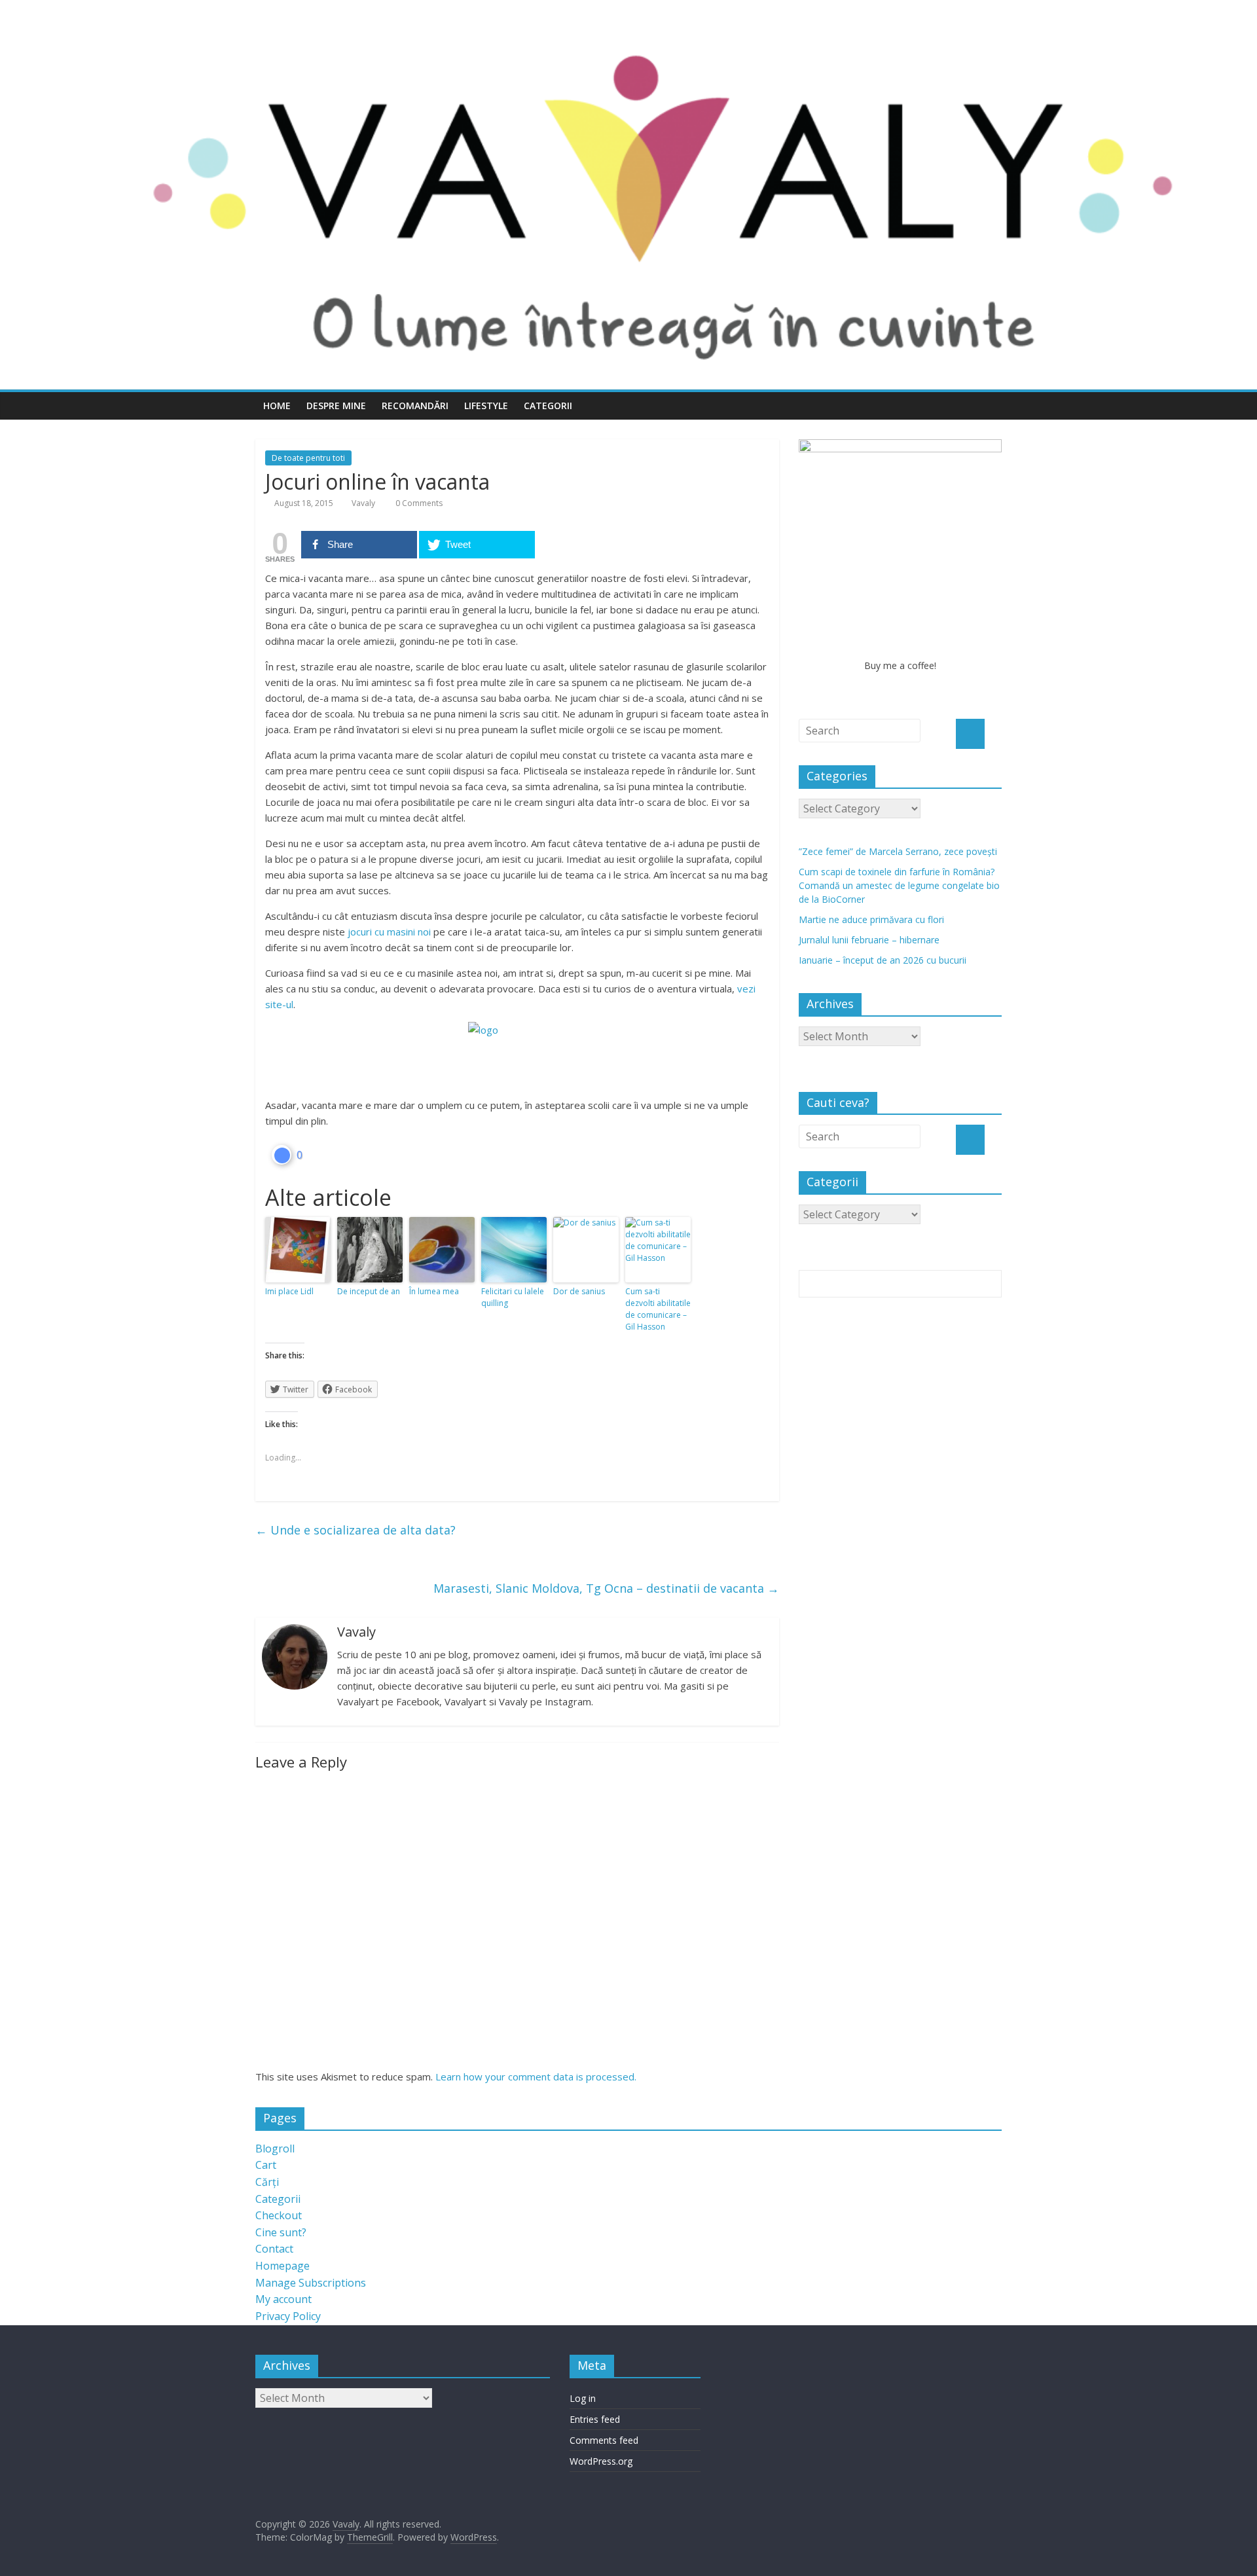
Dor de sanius (579, 1291)
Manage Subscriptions (311, 2283)
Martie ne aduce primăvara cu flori (871, 919)
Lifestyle (486, 406)
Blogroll (275, 2149)
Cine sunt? (281, 2232)
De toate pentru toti (308, 458)
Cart (266, 2165)
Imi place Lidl (289, 1291)
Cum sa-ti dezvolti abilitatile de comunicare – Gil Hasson (658, 1309)
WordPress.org (601, 2461)
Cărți (267, 2182)
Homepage (282, 2266)
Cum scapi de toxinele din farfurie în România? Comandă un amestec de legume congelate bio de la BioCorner (899, 885)
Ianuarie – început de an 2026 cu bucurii (883, 960)
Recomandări (415, 406)
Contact (274, 2249)
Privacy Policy (288, 2316)
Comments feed (604, 2440)
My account (283, 2299)
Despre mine (336, 406)
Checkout (279, 2215)
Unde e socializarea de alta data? (355, 1530)
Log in (583, 2398)
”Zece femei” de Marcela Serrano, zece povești (898, 851)
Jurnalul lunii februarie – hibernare (869, 940)
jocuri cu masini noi (389, 932)
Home (277, 406)
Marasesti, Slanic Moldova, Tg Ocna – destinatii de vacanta (606, 1588)
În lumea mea (434, 1291)
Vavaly (363, 503)
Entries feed (595, 2419)
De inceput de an (369, 1291)
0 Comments (418, 503)
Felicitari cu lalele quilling (513, 1297)
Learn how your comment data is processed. (536, 2077)
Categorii (548, 406)
